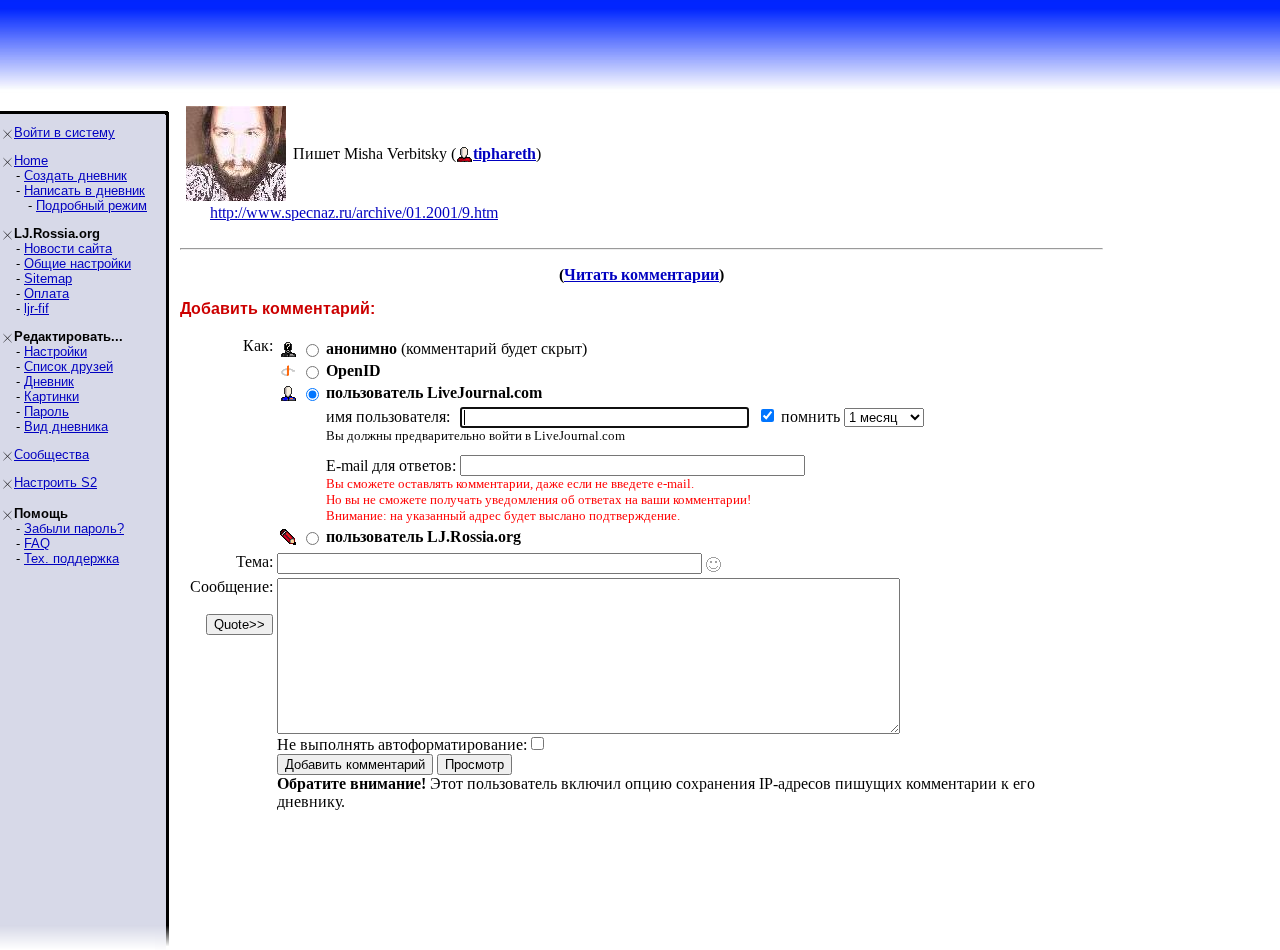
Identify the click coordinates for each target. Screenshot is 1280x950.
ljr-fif (36, 308)
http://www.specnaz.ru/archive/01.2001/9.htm (354, 212)
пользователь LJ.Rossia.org (423, 536)
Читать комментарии (641, 274)
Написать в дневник (84, 190)
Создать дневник (75, 175)
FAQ (37, 543)
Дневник (49, 381)
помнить (812, 416)
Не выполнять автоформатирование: (402, 744)
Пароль (46, 411)
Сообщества (51, 454)
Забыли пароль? (74, 528)
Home (31, 160)
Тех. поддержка (71, 558)
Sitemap (48, 278)
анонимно (361, 348)
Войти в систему (64, 132)
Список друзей (68, 366)
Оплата (46, 293)
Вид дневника (66, 426)
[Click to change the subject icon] (713, 564)
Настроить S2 (55, 482)
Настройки (55, 351)
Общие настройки (77, 263)
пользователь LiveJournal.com (434, 392)
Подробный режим (91, 205)
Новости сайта (68, 248)
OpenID (353, 370)
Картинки (51, 396)
